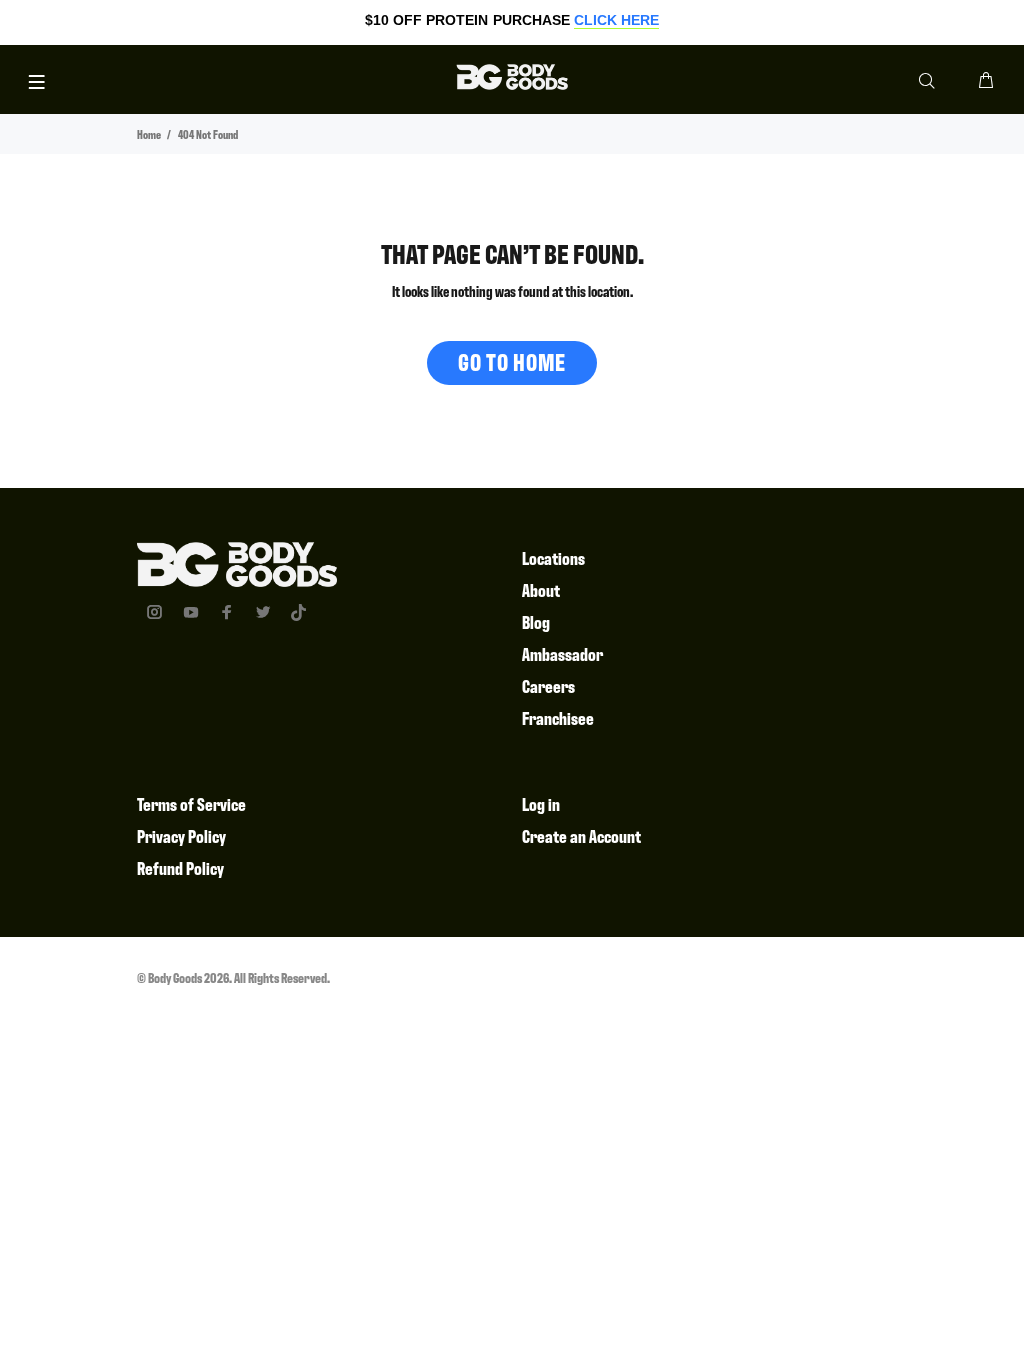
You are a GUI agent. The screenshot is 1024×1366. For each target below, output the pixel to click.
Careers (548, 685)
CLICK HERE (616, 20)
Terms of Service (191, 803)
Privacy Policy (181, 835)
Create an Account (581, 835)
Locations (553, 557)
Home (149, 134)
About (541, 589)
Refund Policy (180, 867)
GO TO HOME (512, 361)
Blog (536, 621)
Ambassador (562, 653)
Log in (541, 803)
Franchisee (558, 717)
